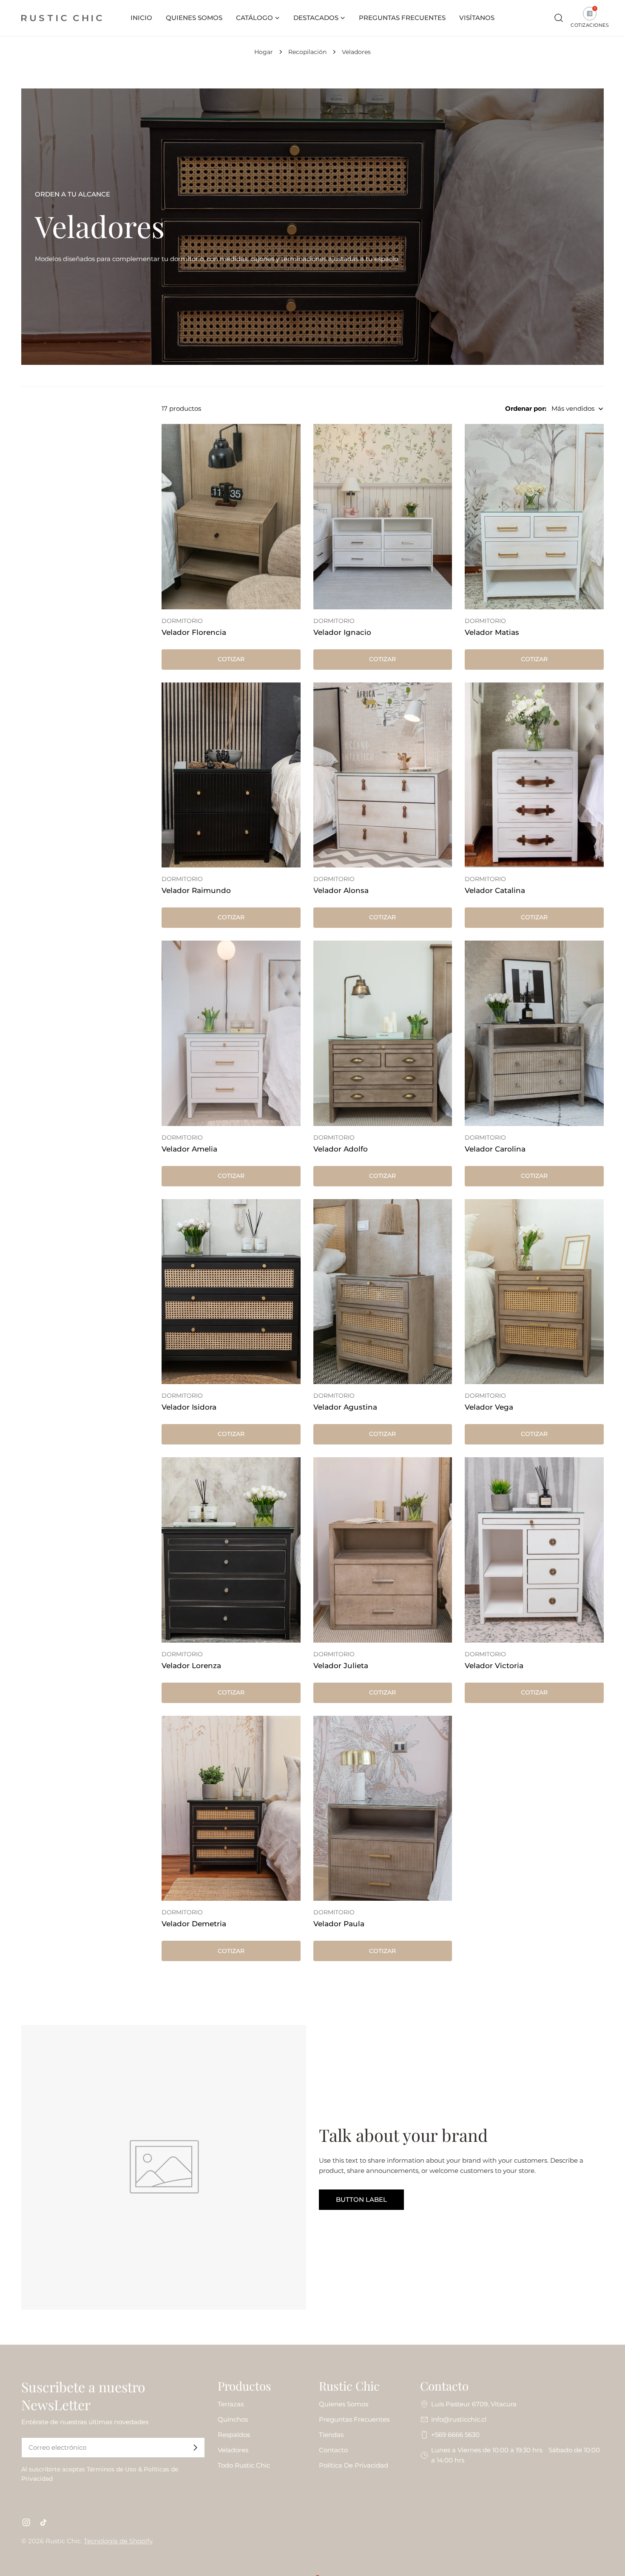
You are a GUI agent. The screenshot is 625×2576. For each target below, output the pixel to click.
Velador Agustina (345, 1407)
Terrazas (231, 2404)
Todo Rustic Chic (244, 2465)
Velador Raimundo (196, 890)
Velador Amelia (189, 1149)
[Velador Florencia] (231, 517)
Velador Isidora (189, 1407)
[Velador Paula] (383, 1808)
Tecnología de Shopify (118, 2541)
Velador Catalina (495, 890)
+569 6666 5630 (455, 2435)
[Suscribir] (195, 2448)
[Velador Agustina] (383, 1292)
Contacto (333, 2450)
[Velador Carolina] (534, 1033)
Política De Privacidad (354, 2465)
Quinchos (233, 2419)
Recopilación (307, 52)
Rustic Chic (63, 2541)
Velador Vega (489, 1407)
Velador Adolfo (341, 1149)
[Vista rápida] (288, 443)
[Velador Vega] (534, 1292)
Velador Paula (339, 1924)
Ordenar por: (526, 408)
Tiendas (331, 2435)
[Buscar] (559, 18)
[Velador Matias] (534, 517)
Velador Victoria (494, 1666)
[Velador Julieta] (383, 1550)
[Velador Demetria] (231, 1808)
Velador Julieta (341, 1666)
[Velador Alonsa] (383, 775)
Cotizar (231, 659)
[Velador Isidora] (231, 1292)
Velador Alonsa (341, 890)
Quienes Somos (344, 2404)
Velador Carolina (495, 1149)
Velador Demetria (194, 1924)
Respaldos (234, 2435)
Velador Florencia (194, 632)
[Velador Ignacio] (383, 517)
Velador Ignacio (342, 632)
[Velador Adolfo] (383, 1033)
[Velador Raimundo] (231, 775)
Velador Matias (492, 632)
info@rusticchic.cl (459, 2419)
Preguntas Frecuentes (354, 2419)
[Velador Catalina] (534, 775)
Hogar (264, 52)
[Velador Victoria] (534, 1550)
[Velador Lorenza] (231, 1550)
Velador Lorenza (191, 1666)
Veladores (233, 2450)
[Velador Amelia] (231, 1033)
